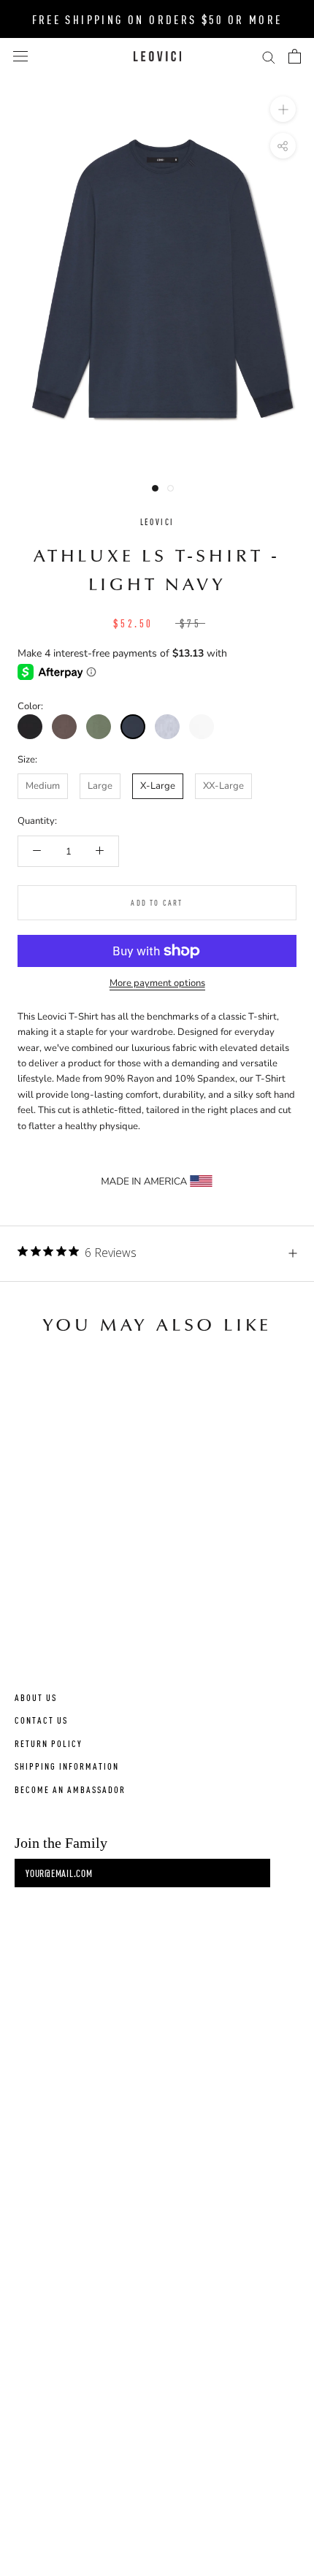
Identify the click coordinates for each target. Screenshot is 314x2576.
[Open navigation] (20, 56)
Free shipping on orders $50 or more (157, 19)
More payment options (157, 983)
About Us (36, 1697)
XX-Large (223, 786)
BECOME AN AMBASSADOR (70, 1789)
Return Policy (49, 1743)
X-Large (158, 786)
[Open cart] (295, 56)
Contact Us (41, 1720)
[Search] (269, 57)
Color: (30, 706)
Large (100, 786)
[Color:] (30, 727)
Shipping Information (67, 1766)
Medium (43, 786)
